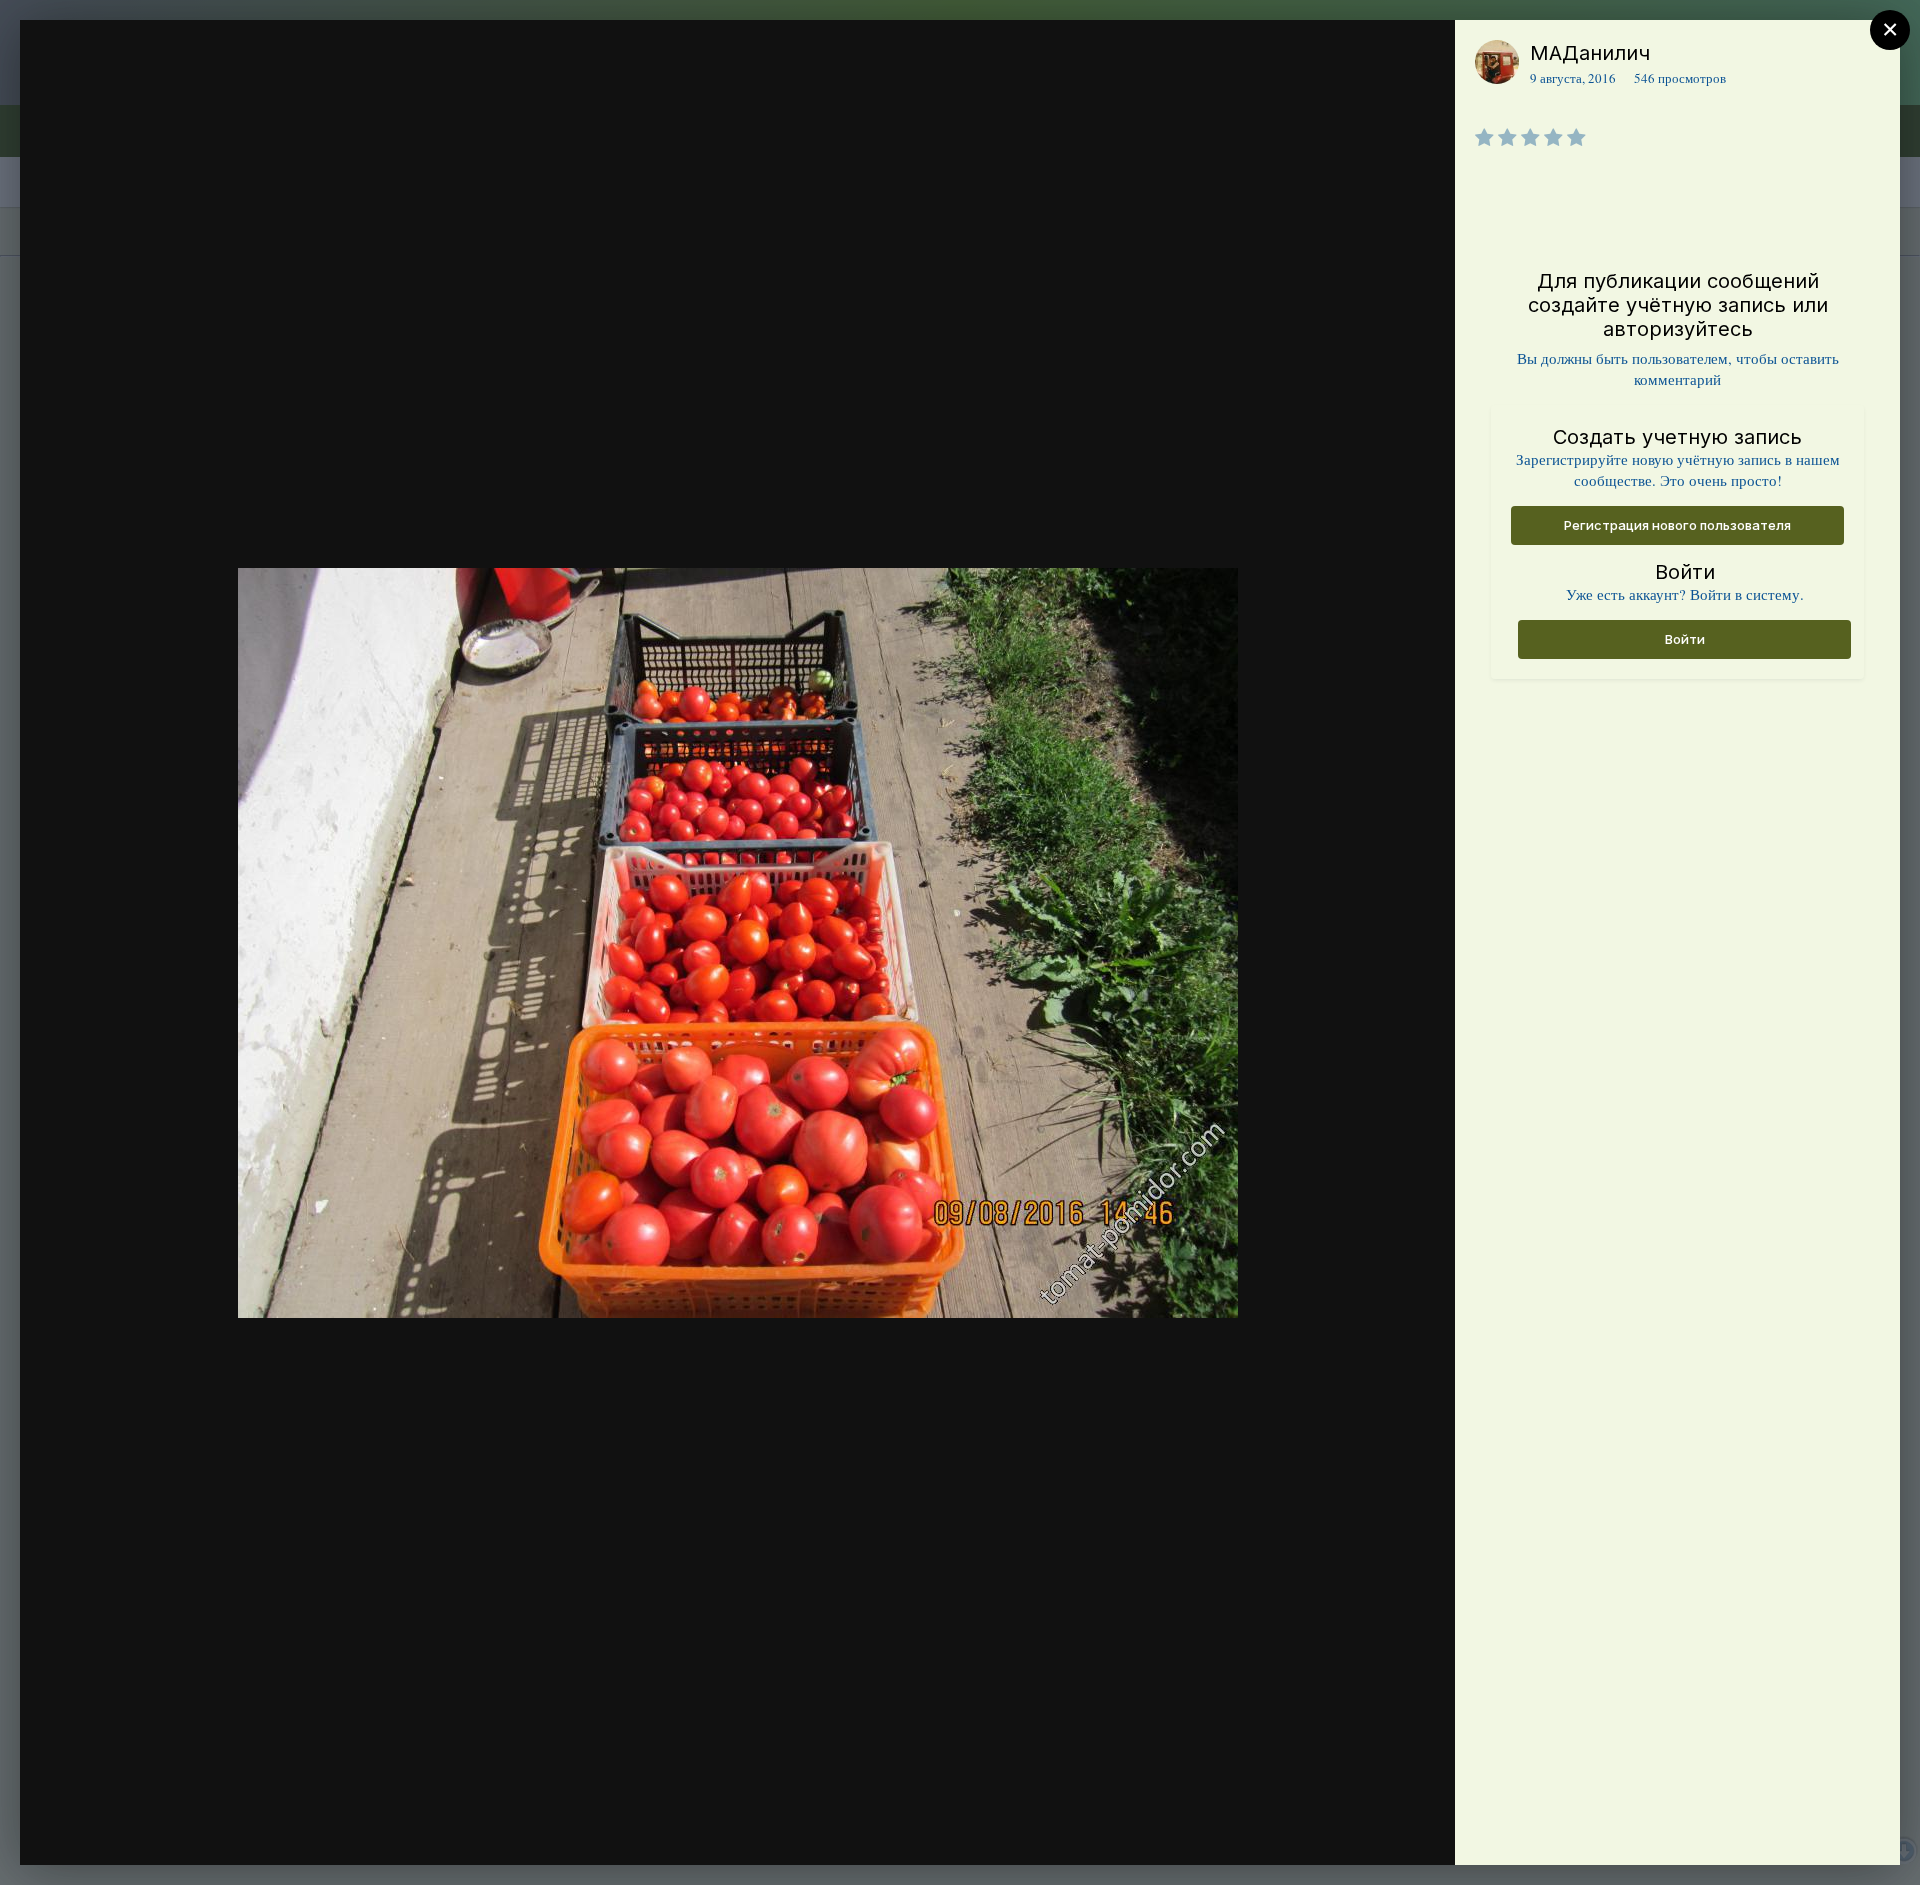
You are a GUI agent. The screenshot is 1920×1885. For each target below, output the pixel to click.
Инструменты (1367, 1829)
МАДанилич (1590, 53)
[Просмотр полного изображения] (1420, 56)
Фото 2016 (156, 93)
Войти (1685, 639)
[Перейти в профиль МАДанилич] (1497, 62)
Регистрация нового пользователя (1677, 525)
